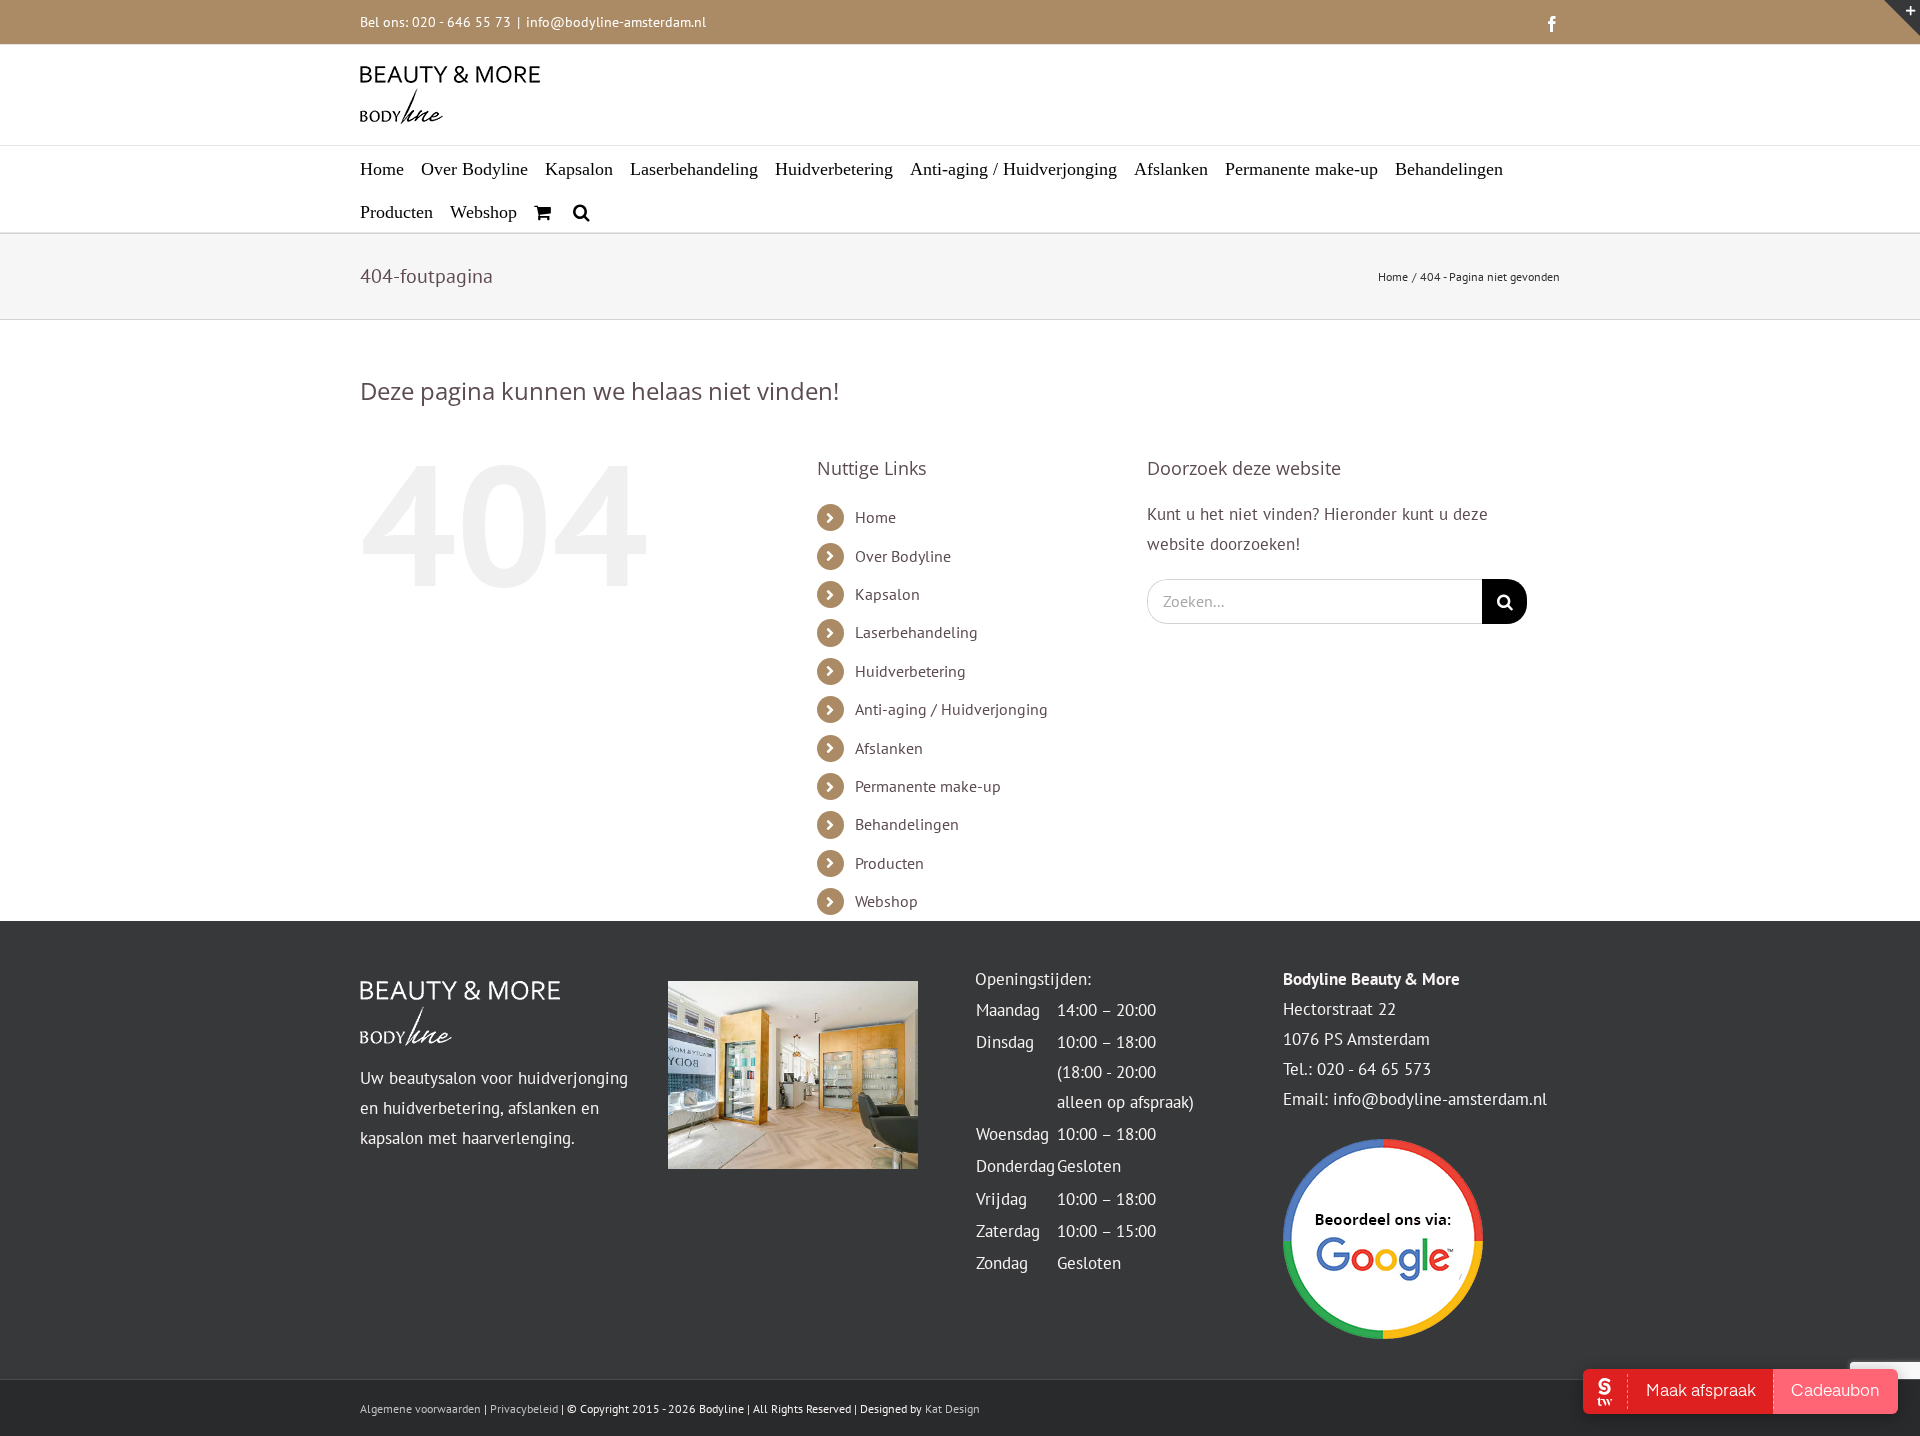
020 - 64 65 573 (1374, 1069)
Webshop (886, 901)
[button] (581, 210)
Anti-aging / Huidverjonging (951, 709)
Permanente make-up (928, 786)
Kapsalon (887, 594)
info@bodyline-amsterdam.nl (616, 22)
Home (875, 517)
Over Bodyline (903, 556)
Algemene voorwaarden (420, 1408)
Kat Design (952, 1408)
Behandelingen (907, 824)
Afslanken (889, 748)
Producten (889, 863)
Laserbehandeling (916, 632)
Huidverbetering (910, 671)
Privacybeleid (524, 1408)
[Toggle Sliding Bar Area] (1902, 18)
